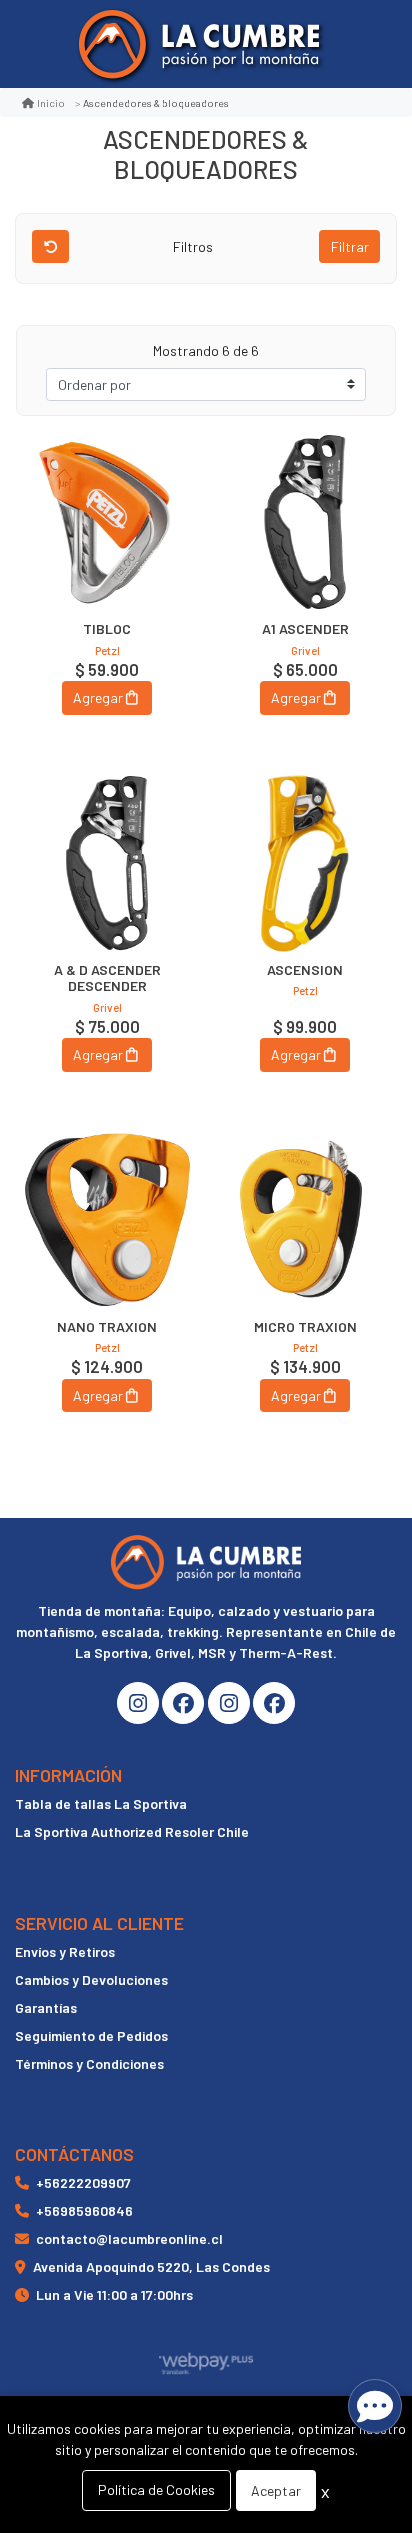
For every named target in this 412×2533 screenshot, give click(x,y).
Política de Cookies (156, 2489)
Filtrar (350, 246)
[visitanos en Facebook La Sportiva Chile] (274, 1703)
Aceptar (276, 2490)
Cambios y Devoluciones (91, 1979)
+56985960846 (84, 2210)
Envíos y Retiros (65, 1951)
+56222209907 (83, 2182)
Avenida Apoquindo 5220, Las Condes (151, 2266)
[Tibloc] (107, 522)
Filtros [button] (194, 246)
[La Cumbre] (199, 44)
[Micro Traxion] (305, 1220)
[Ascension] (305, 863)
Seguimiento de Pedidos (91, 2035)
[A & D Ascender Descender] (107, 863)
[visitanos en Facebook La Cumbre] (183, 1703)
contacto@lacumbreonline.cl (129, 2238)
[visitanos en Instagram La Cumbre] (138, 1703)
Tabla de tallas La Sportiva (101, 1803)
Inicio (51, 102)
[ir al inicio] (205, 1562)
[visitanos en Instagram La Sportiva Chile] (229, 1703)
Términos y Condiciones (89, 2063)
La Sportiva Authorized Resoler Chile (132, 1831)
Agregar (98, 697)
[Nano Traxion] (107, 1220)
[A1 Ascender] (305, 522)
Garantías (46, 2007)
